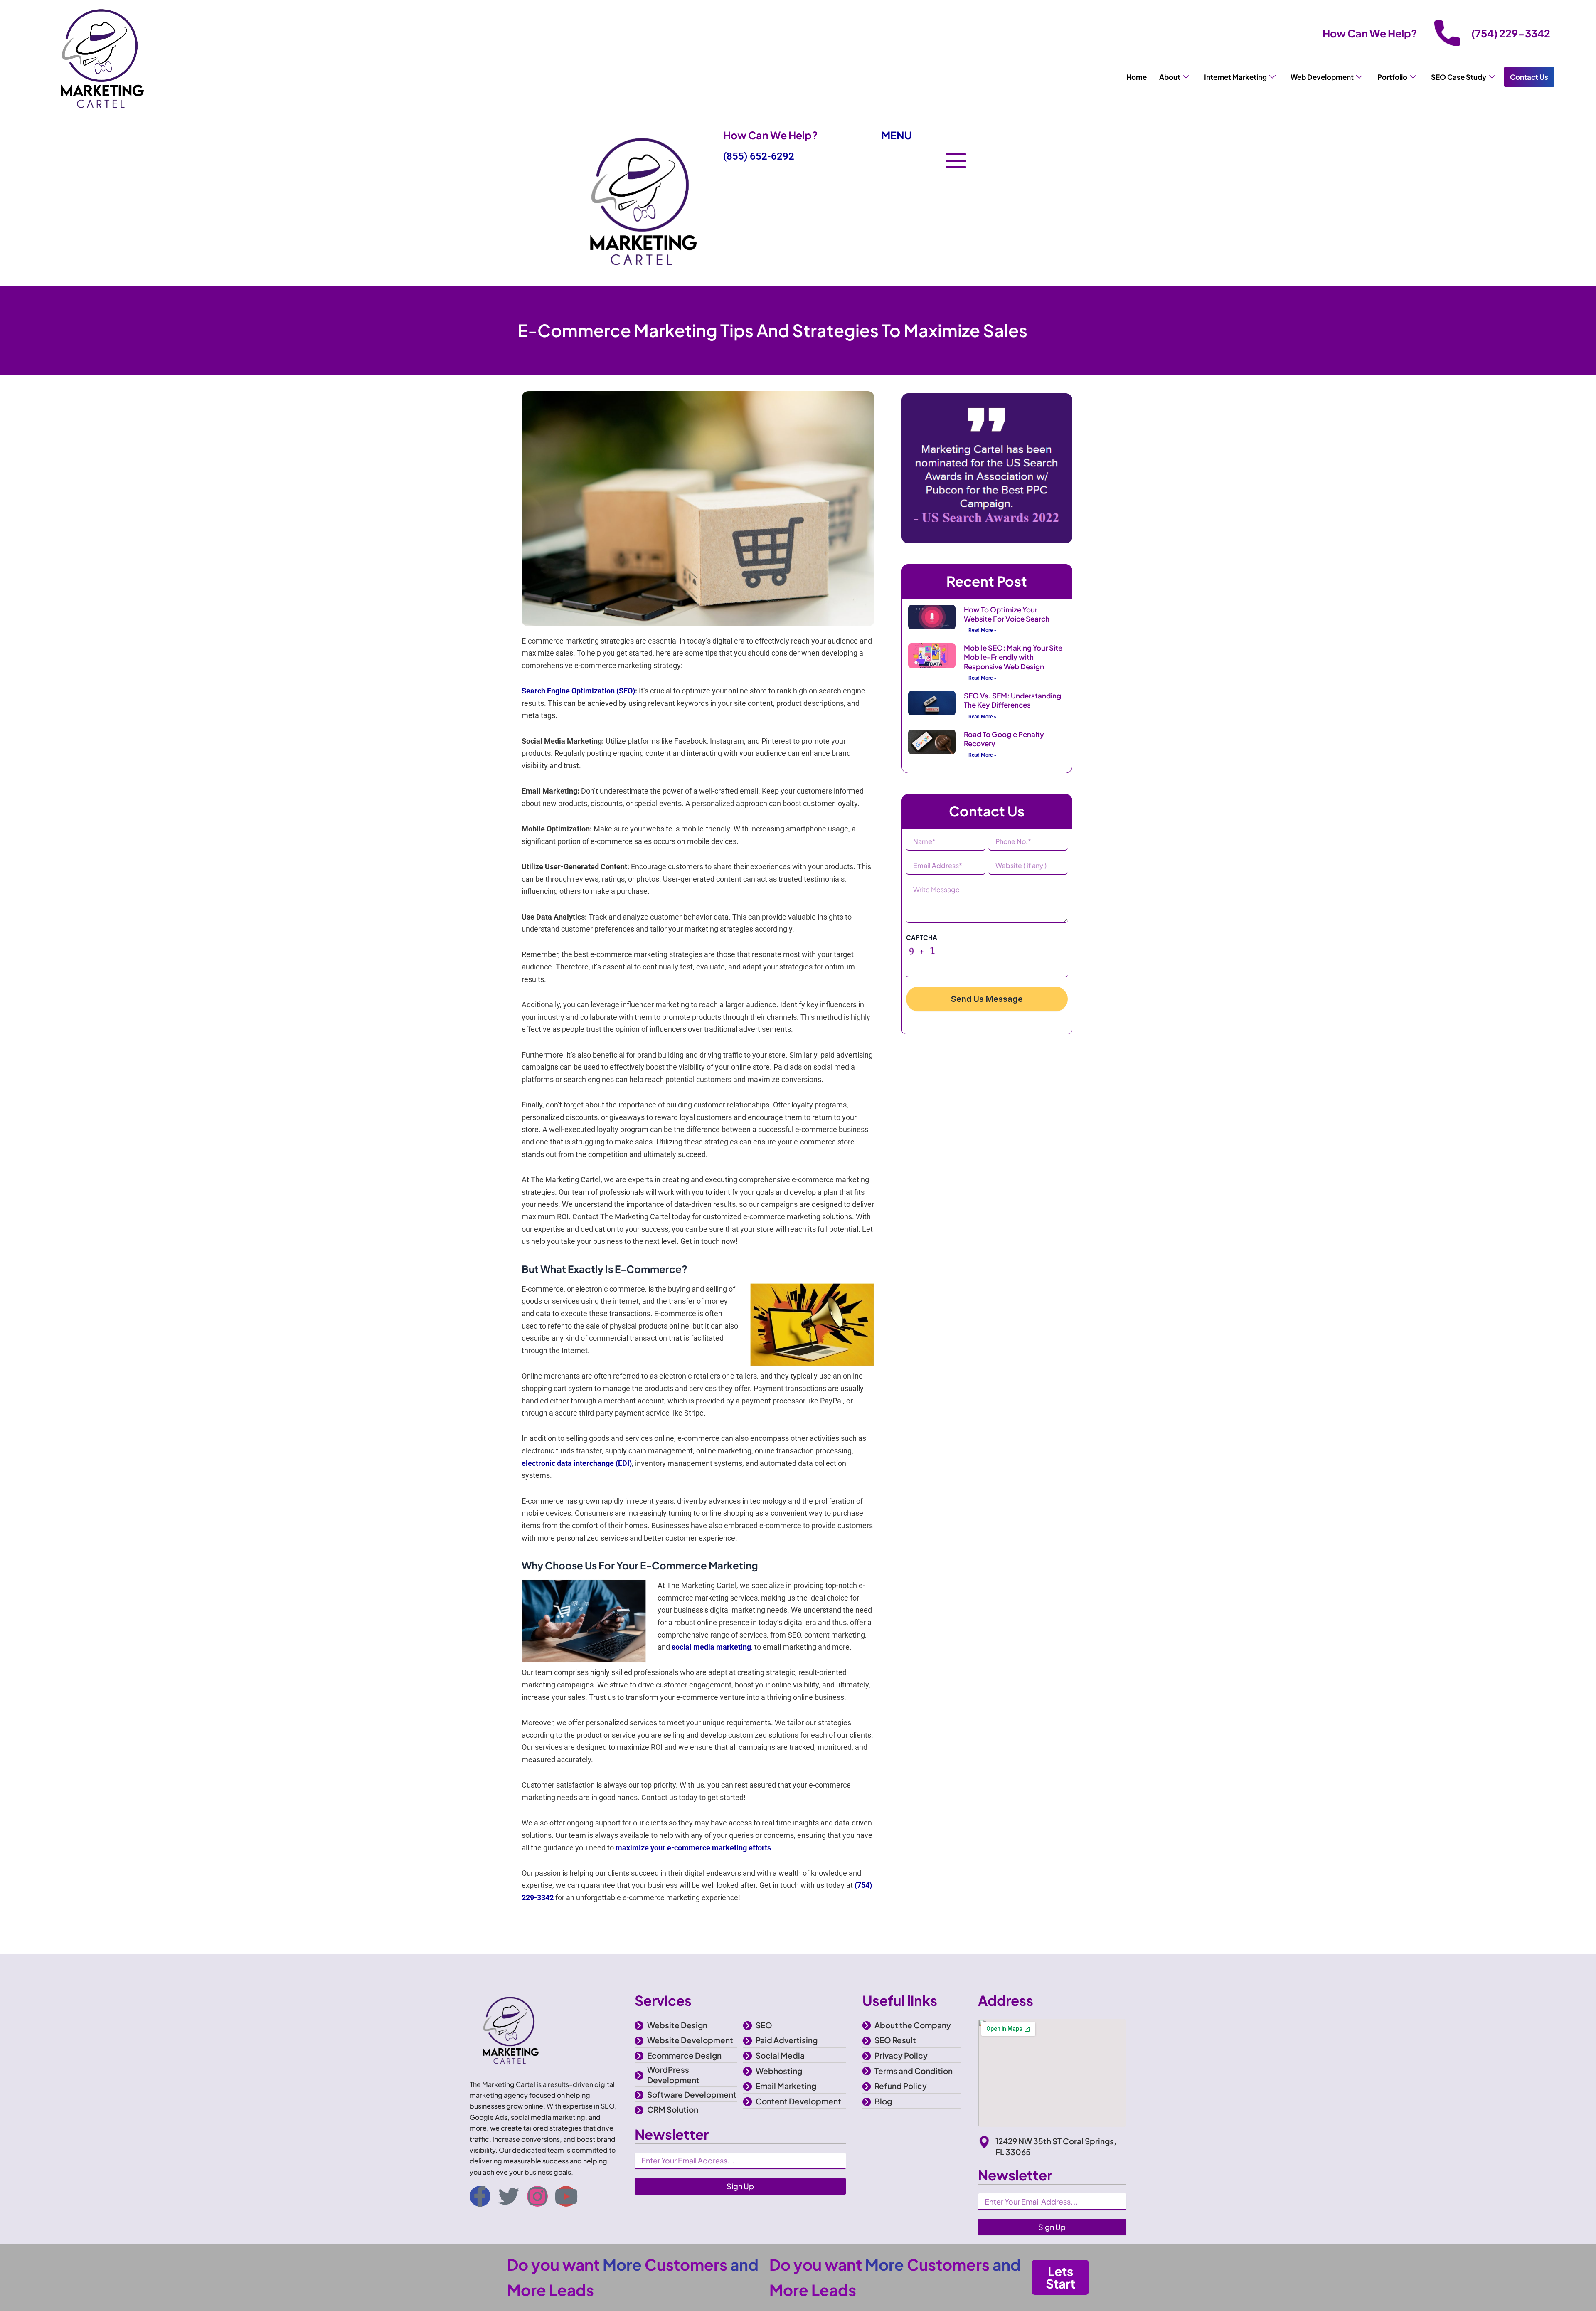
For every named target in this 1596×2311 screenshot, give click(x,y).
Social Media (780, 2055)
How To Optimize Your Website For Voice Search (1007, 614)
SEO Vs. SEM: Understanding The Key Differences (1012, 700)
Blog (883, 2101)
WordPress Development (673, 2075)
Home (1137, 77)
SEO (764, 2025)
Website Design (677, 2025)
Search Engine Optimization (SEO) (578, 691)
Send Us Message (987, 999)
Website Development (690, 2040)
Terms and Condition (914, 2071)
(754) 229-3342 (1511, 33)
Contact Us (1529, 77)
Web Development (1322, 77)
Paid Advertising (787, 2040)
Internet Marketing (1235, 77)
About (1170, 77)
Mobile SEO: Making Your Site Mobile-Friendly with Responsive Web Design (1013, 657)
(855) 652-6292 (759, 156)
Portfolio (1392, 77)
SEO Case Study (1459, 77)
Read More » (982, 630)
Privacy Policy (901, 2055)
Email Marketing (786, 2086)
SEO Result (895, 2040)
